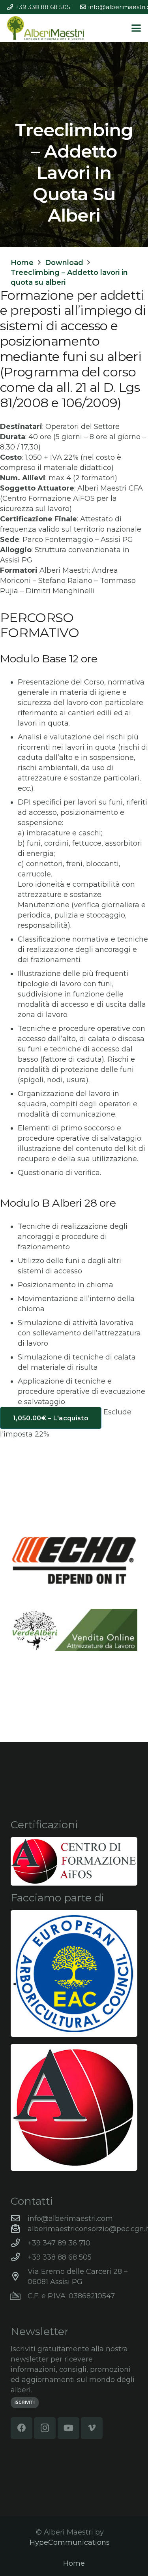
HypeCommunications (70, 2542)
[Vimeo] (92, 2428)
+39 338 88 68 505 (60, 2257)
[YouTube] (68, 2428)
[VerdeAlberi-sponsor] (74, 1630)
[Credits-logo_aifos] (74, 1861)
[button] (136, 28)
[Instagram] (45, 2428)
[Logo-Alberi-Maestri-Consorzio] (46, 28)
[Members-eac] (74, 1973)
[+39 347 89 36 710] (19, 2243)
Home (74, 2563)
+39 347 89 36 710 (59, 2243)
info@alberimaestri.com (70, 2219)
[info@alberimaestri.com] (19, 2219)
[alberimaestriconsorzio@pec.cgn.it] (19, 2229)
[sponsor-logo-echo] (74, 1561)
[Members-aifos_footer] (74, 2107)
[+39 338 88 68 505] (19, 2257)
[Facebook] (22, 2428)
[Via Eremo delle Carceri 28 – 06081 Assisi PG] (19, 2277)
